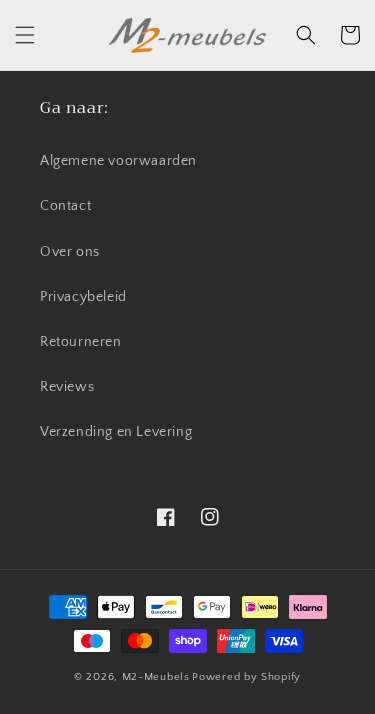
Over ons (70, 252)
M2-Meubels (156, 677)
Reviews (67, 387)
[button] (25, 35)
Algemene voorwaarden (118, 161)
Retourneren (81, 342)
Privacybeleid (83, 297)
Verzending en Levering (116, 432)
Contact (65, 206)
